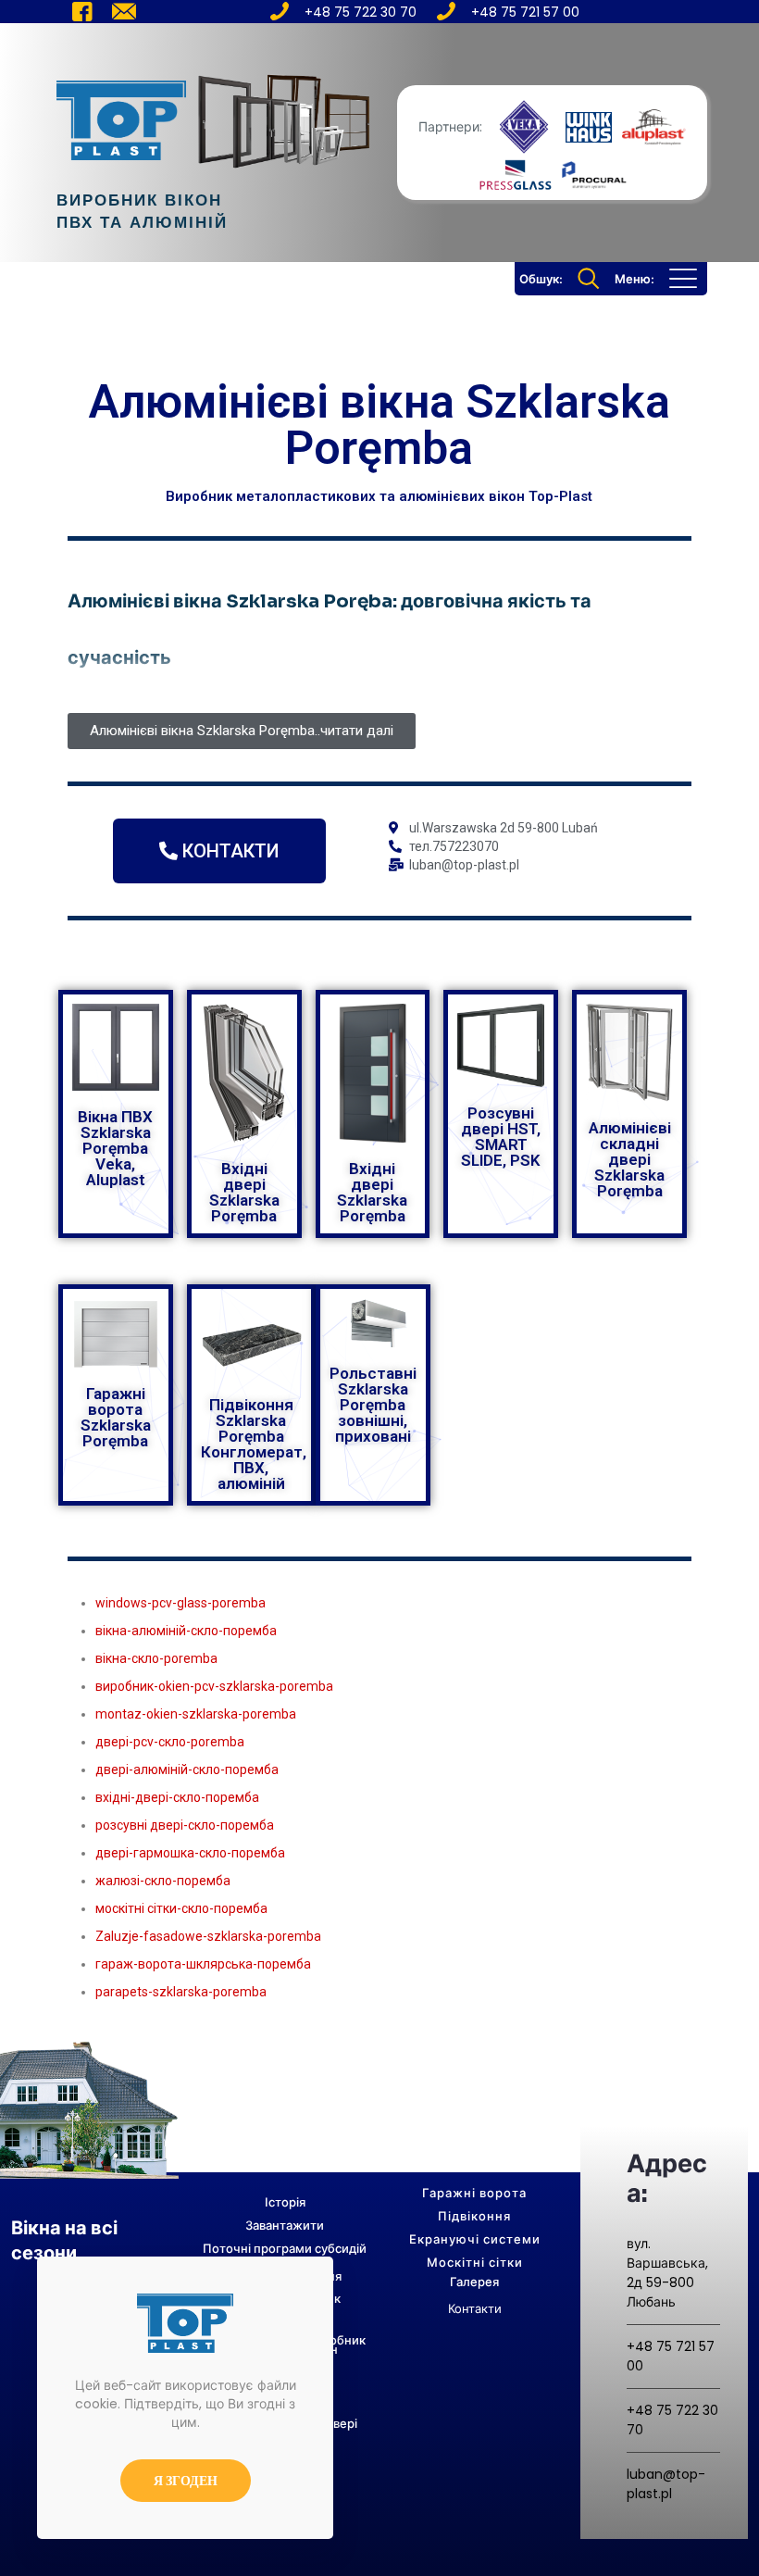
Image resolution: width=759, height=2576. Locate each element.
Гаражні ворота (474, 2193)
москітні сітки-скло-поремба (181, 1908)
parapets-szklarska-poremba (181, 1992)
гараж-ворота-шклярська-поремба (203, 1964)
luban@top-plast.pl (666, 2484)
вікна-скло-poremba (156, 1658)
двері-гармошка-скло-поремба (190, 1853)
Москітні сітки (475, 2263)
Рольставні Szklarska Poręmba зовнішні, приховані (373, 1405)
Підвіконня (474, 2216)
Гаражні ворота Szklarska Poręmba (116, 1417)
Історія (285, 2202)
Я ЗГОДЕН (186, 2481)
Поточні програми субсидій (285, 2249)
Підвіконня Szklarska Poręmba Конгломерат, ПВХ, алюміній (254, 1444)
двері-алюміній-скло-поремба (187, 1769)
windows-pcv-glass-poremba (180, 1603)
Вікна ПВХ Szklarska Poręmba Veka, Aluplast (115, 1148)
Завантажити (285, 2226)
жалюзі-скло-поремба (163, 1881)
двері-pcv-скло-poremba (170, 1742)
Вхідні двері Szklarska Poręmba (244, 1192)
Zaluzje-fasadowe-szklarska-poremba (208, 1936)
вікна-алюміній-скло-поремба (186, 1631)
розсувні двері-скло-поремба (185, 1825)
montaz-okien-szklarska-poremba (196, 1714)
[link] (524, 127)
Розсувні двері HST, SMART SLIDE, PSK (501, 1137)
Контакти (475, 2309)
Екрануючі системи (475, 2239)
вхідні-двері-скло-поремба (177, 1797)
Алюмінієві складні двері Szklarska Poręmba (630, 1159)
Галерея (474, 2282)
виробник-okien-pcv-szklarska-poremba (214, 1686)
